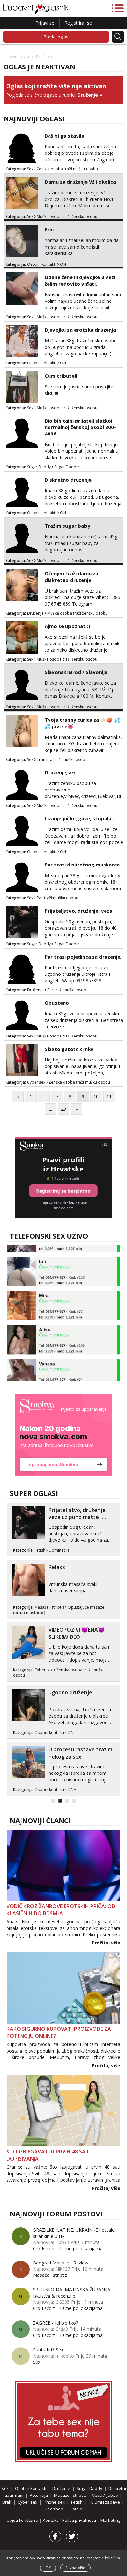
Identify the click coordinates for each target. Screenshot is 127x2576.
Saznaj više (75, 2568)
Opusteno (57, 1003)
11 (109, 1096)
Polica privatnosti (80, 2520)
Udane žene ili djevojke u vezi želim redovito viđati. (80, 280)
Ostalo (76, 2509)
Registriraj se (78, 23)
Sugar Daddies (68, 467)
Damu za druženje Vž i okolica (80, 182)
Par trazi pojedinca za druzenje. (83, 957)
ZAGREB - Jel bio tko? (55, 2323)
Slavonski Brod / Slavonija (76, 672)
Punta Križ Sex (48, 2350)
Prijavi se (45, 23)
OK (48, 2568)
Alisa (45, 1321)
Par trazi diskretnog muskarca (82, 865)
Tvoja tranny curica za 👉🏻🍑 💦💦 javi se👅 (82, 723)
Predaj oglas (56, 37)
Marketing (110, 2520)
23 (63, 1109)
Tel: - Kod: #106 (62, 1340)
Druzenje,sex (60, 772)
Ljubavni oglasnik (18, 57)
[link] (63, 1435)
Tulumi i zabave (104, 2502)
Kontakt (51, 2520)
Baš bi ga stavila (64, 136)
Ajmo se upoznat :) (67, 626)
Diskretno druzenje (68, 480)
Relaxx (57, 1567)
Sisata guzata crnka (69, 1049)
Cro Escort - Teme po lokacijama (68, 2248)
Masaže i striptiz (49, 1607)
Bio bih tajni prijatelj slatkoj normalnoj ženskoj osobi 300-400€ (80, 427)
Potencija (39, 2495)
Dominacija (59, 1550)
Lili (42, 1253)
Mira (44, 1287)
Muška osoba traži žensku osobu (67, 217)
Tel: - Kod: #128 (62, 1272)
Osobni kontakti (42, 264)
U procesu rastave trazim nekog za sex (80, 1753)
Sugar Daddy (39, 467)
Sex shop (54, 2509)
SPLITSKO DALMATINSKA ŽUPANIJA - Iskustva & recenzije (73, 2293)
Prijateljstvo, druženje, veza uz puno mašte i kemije (78, 1517)
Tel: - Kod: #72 (61, 1306)
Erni (49, 229)
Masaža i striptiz (50, 2275)
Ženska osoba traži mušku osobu (67, 169)
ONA (72, 1790)
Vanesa (47, 1355)
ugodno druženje (70, 1692)
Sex (30, 169)
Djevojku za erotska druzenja (80, 330)
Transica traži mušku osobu (62, 760)
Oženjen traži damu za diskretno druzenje (71, 577)
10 (96, 1096)
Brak (7, 2502)
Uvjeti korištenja (23, 2520)
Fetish (40, 1550)
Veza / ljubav (105, 2495)
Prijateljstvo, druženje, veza (78, 911)
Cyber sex (36, 1082)
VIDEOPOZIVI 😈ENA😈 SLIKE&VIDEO (77, 1633)
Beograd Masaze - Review (61, 2263)
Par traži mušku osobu (57, 898)
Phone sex (54, 2502)
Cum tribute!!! (62, 376)
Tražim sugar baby (67, 526)
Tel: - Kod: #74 (61, 1374)
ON (63, 264)
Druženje (88, 95)
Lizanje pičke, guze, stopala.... (81, 818)
